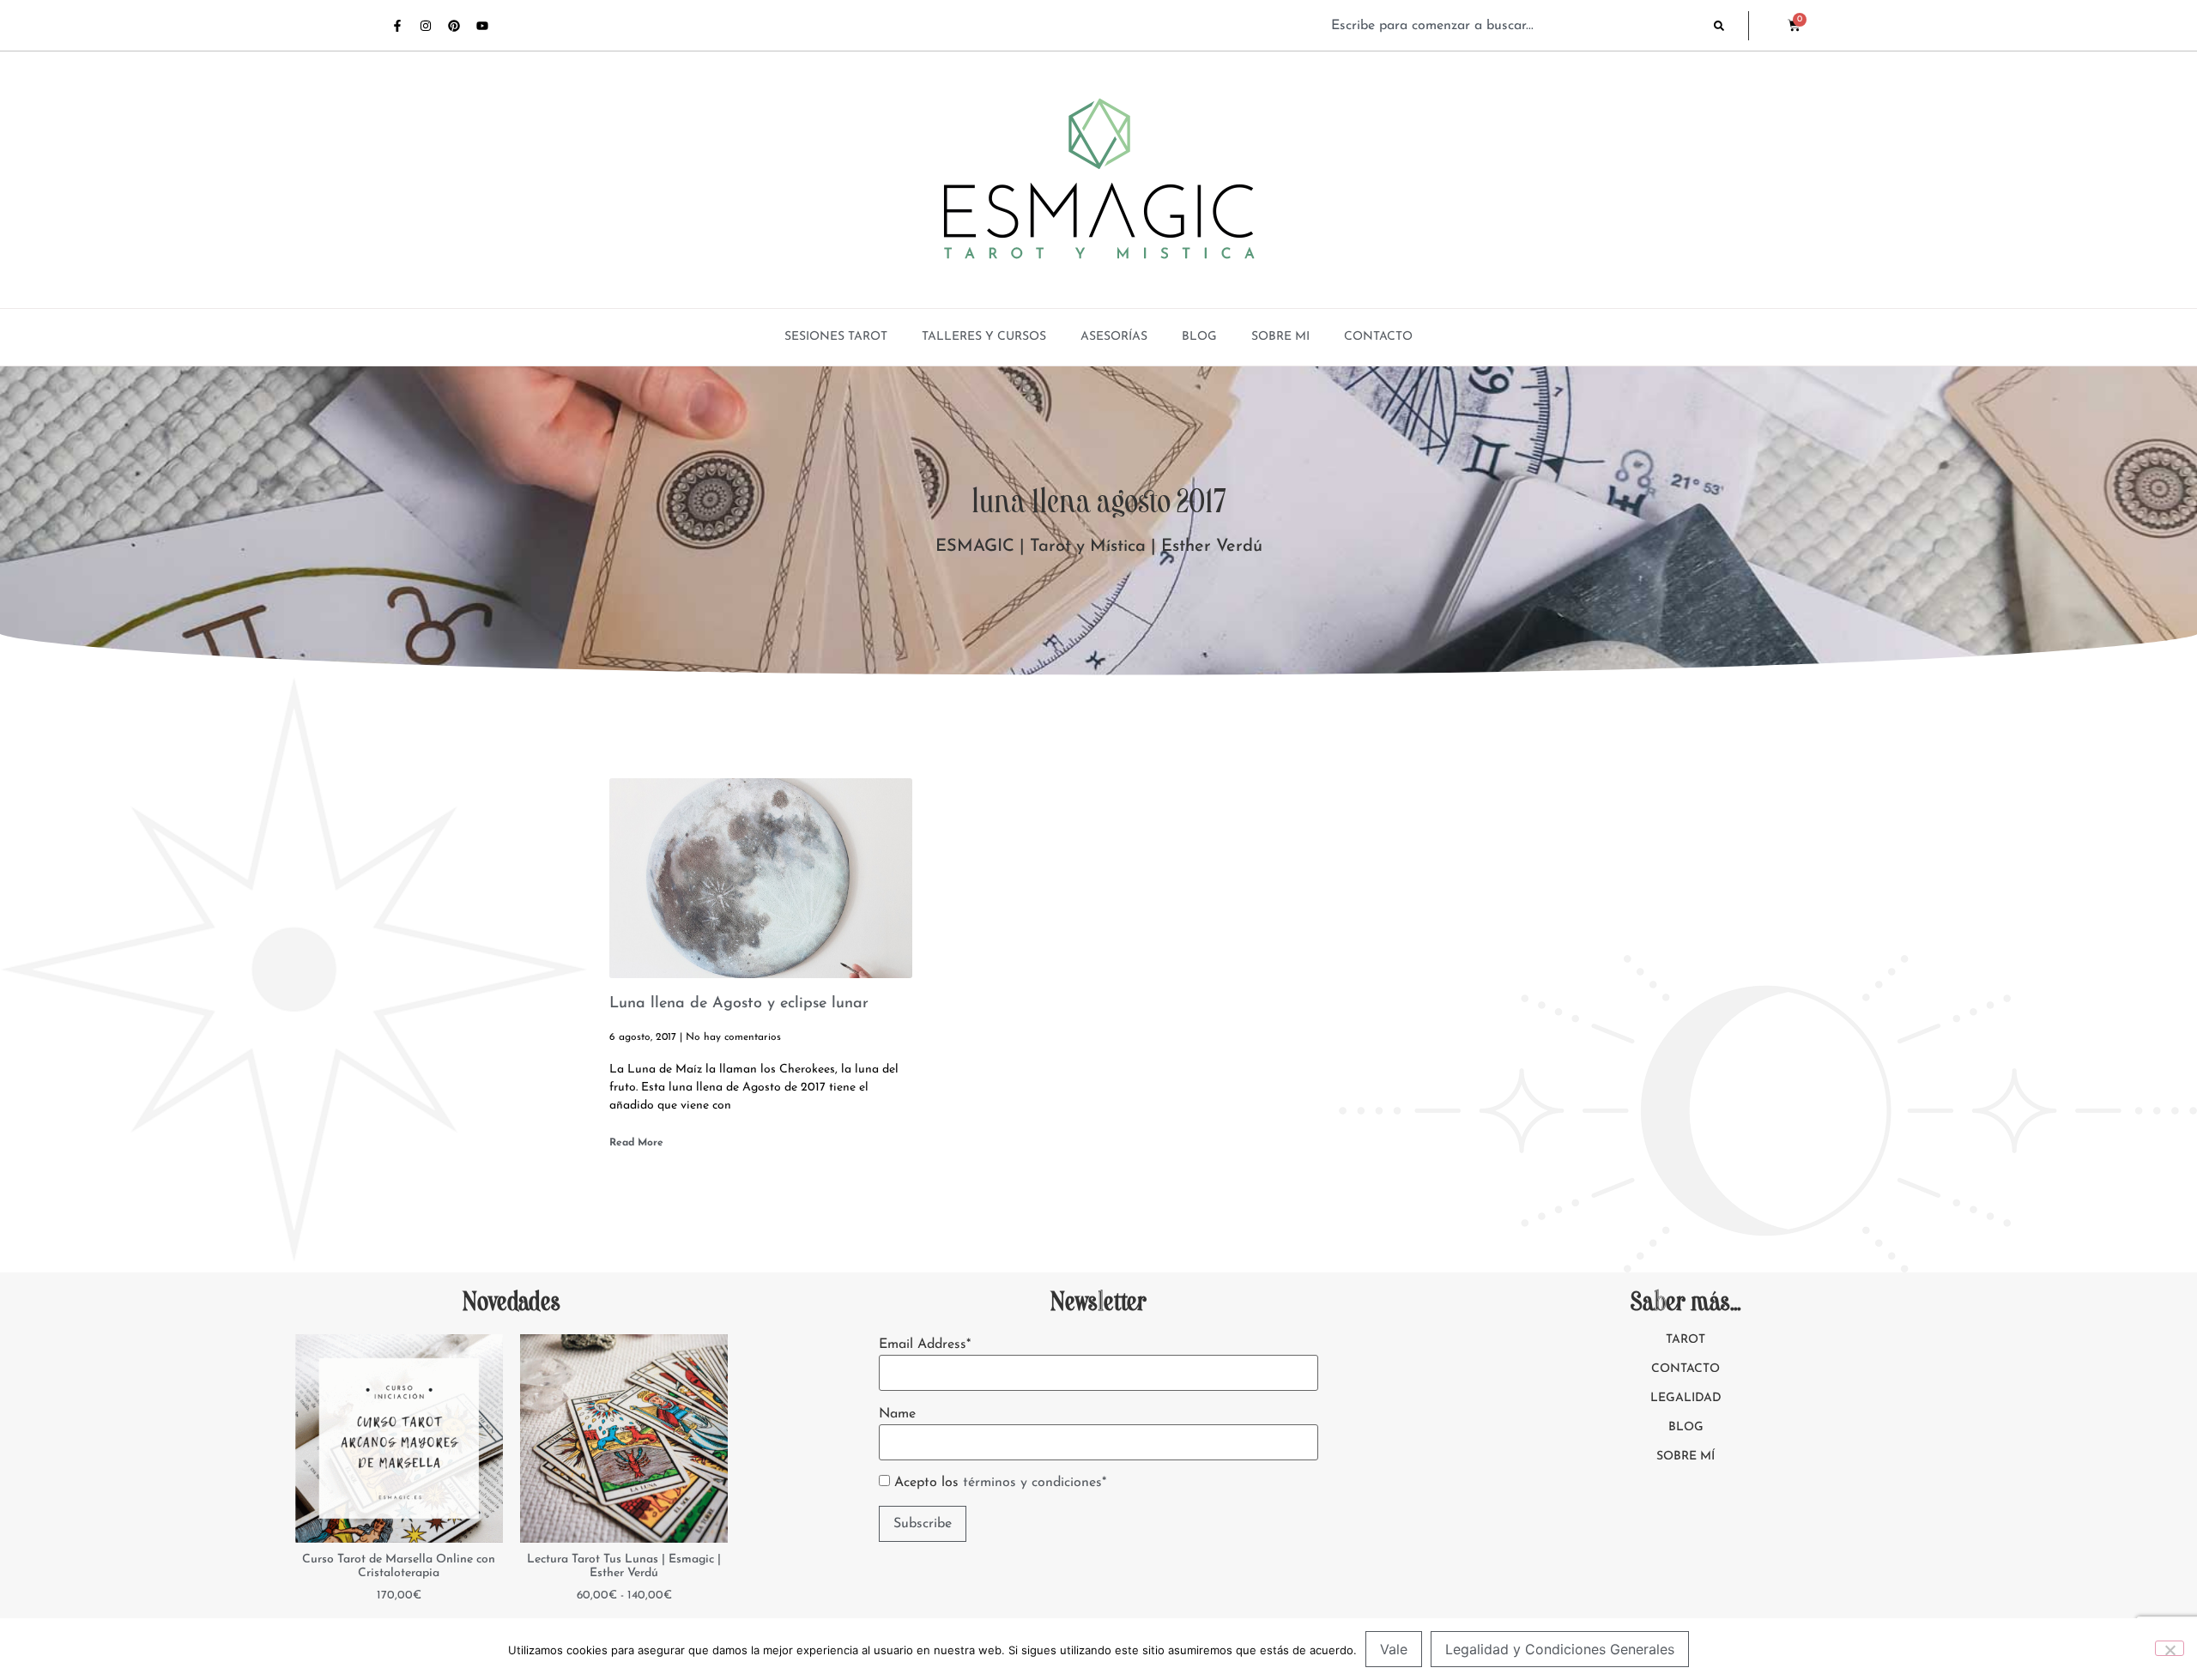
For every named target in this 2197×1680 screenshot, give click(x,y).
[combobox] (1514, 26)
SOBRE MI (1280, 337)
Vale (1394, 1649)
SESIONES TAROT (836, 337)
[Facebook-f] (397, 26)
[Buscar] (1731, 26)
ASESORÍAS (1114, 337)
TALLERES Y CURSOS (984, 337)
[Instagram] (426, 26)
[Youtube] (482, 26)
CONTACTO (1378, 337)
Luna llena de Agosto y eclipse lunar (739, 1004)
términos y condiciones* (1035, 1483)
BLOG (1199, 337)
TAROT (1686, 1340)
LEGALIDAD (1686, 1398)
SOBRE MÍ (1686, 1456)
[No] (2170, 1648)
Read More (636, 1143)
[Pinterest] (454, 26)
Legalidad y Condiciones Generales (1560, 1649)
